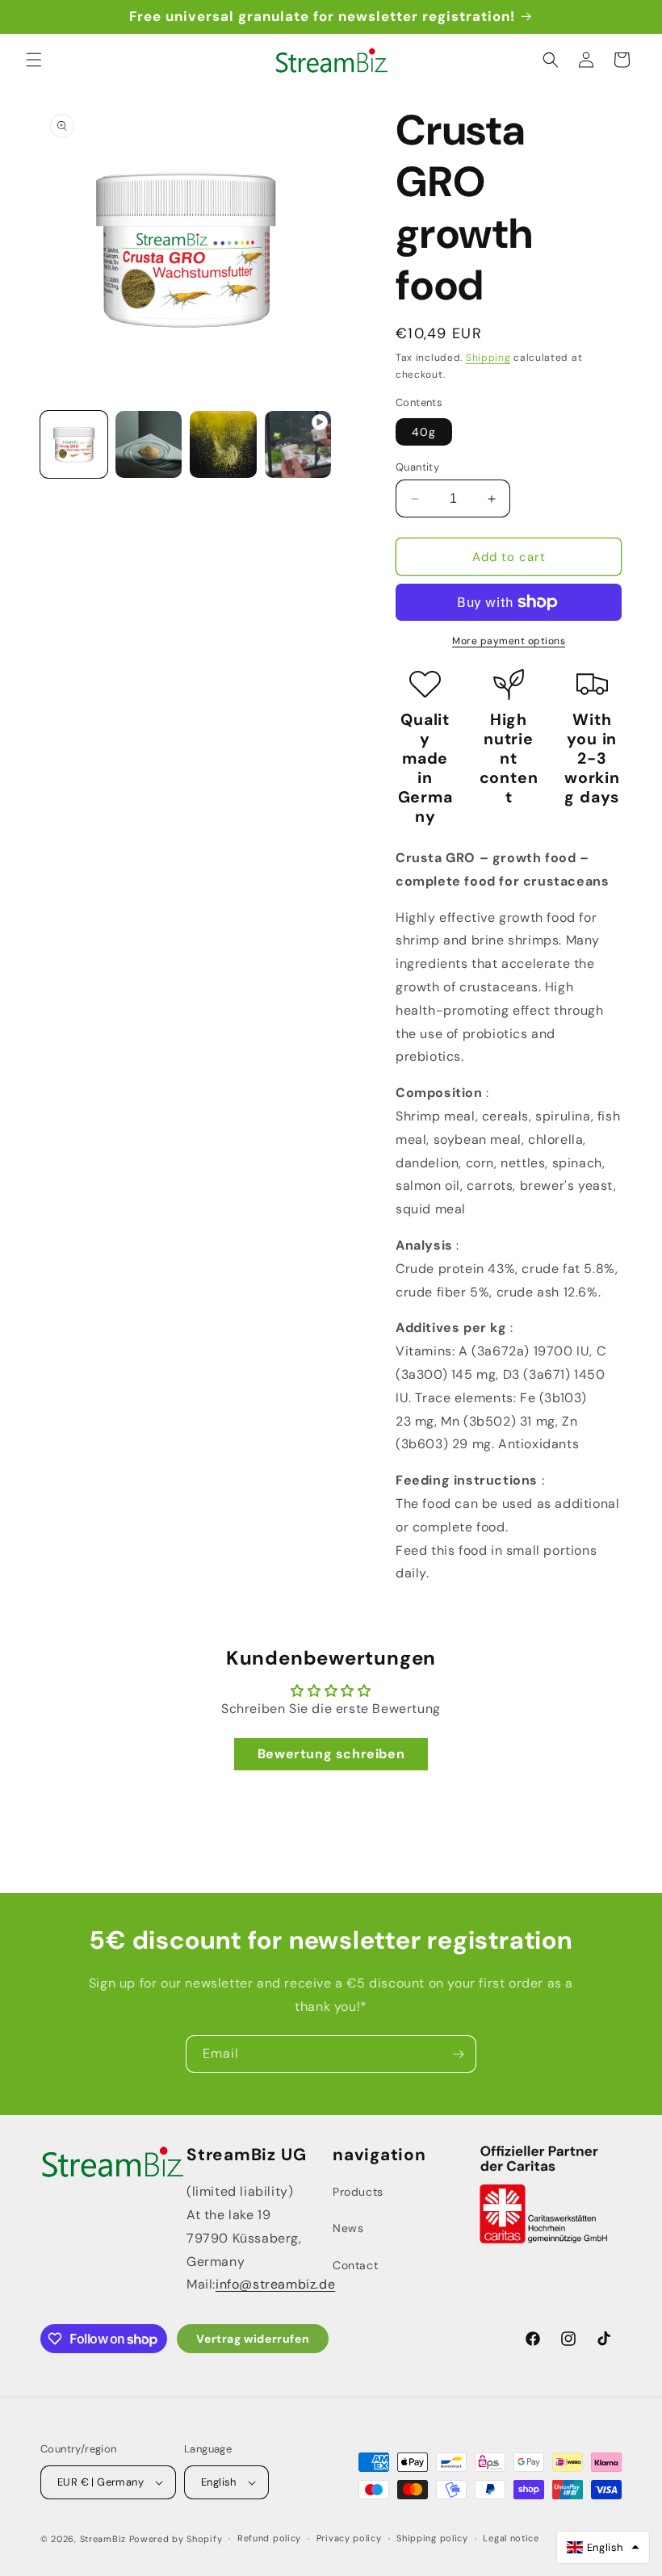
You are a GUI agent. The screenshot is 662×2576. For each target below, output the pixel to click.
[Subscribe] (458, 2054)
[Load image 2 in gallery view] (149, 444)
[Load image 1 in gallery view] (74, 444)
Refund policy (269, 2538)
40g (424, 432)
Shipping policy (432, 2538)
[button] (34, 60)
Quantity (417, 467)
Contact (355, 2265)
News (348, 2228)
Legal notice (511, 2538)
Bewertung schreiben (331, 1754)
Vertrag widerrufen (253, 2339)
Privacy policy (349, 2538)
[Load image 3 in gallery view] (223, 444)
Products (358, 2192)
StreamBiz (103, 2539)
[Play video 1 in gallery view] (298, 444)
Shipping (488, 358)
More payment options (509, 641)
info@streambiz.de (275, 2284)
